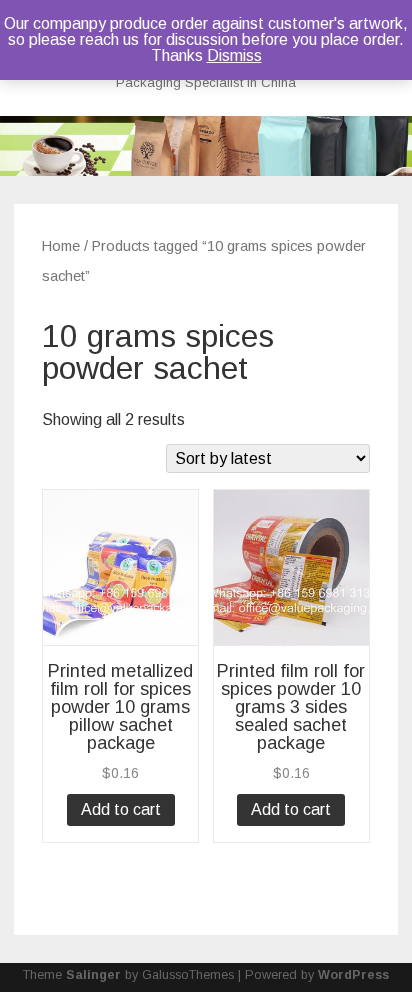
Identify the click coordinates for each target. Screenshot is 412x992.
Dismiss (234, 55)
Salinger (93, 975)
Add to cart (121, 809)
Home (61, 246)
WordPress (353, 975)
